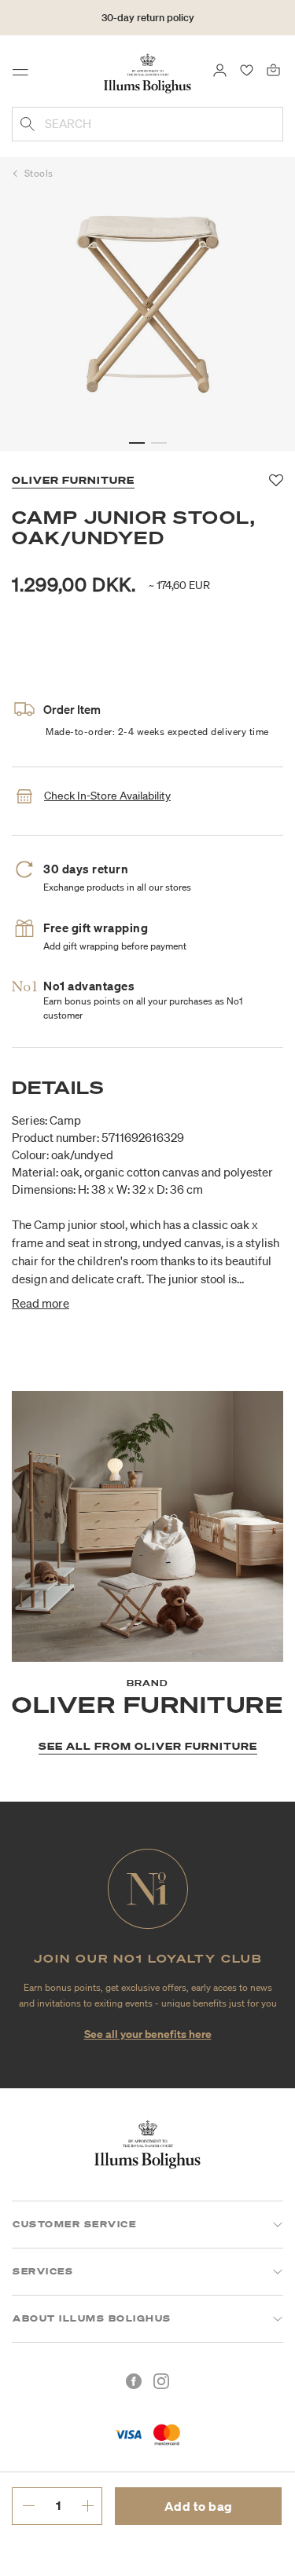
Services (43, 2271)
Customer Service (74, 2224)
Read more (41, 1303)
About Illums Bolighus (92, 2318)
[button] (137, 443)
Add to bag (199, 2506)
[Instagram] (161, 2381)
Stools (39, 173)
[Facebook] (134, 2381)
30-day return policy (148, 18)
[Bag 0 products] (273, 69)
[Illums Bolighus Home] (147, 72)
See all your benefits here (148, 2034)
